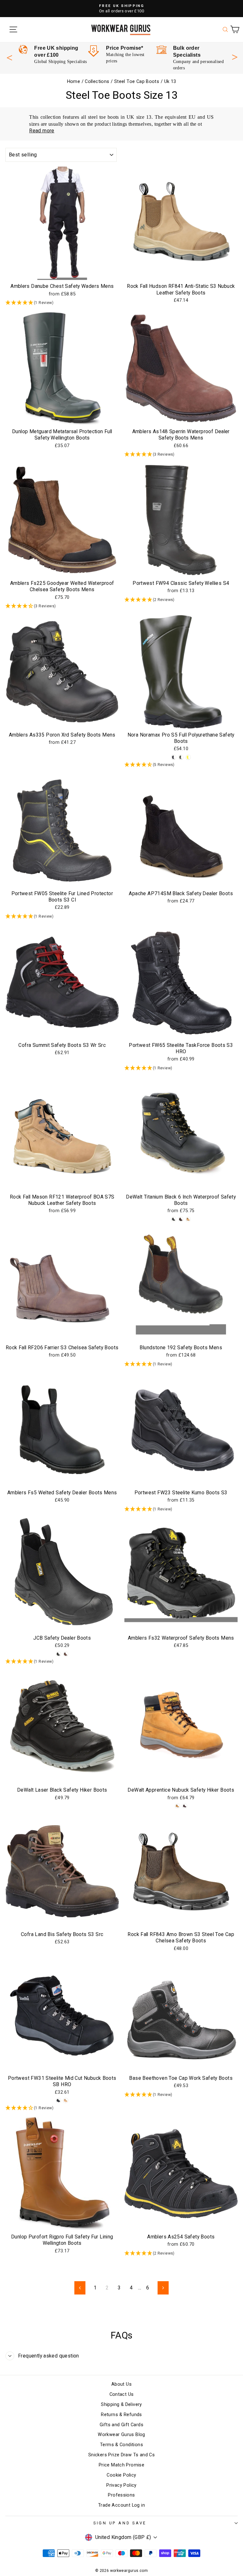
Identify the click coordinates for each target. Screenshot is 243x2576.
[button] (62, 303)
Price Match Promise (121, 2465)
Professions (121, 2495)
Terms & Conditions (121, 2445)
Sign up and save (120, 2523)
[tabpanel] (53, 55)
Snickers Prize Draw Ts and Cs (121, 2455)
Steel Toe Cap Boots (137, 82)
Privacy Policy (121, 2485)
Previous (9, 58)
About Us (121, 2384)
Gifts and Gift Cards (121, 2425)
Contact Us (122, 2394)
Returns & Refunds (121, 2415)
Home (74, 82)
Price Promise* (125, 48)
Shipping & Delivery (121, 2405)
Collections (97, 82)
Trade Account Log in (121, 2505)
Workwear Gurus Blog (121, 2435)
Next (235, 56)
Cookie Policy (121, 2475)
